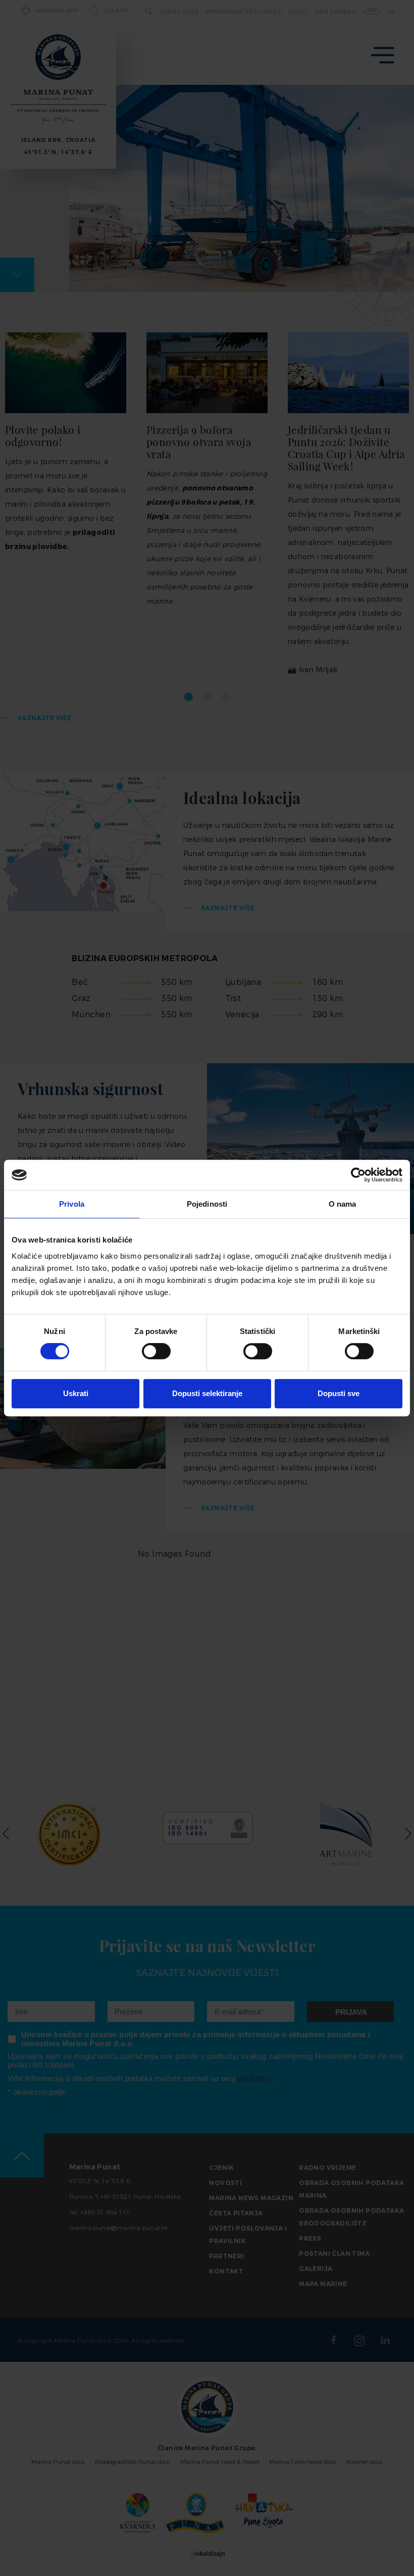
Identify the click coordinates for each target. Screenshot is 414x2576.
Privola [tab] (72, 1204)
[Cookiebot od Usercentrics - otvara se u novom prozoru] (358, 1175)
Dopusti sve (339, 1393)
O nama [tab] (343, 1204)
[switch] (156, 1351)
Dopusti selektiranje (207, 1393)
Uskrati (76, 1393)
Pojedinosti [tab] (207, 1204)
